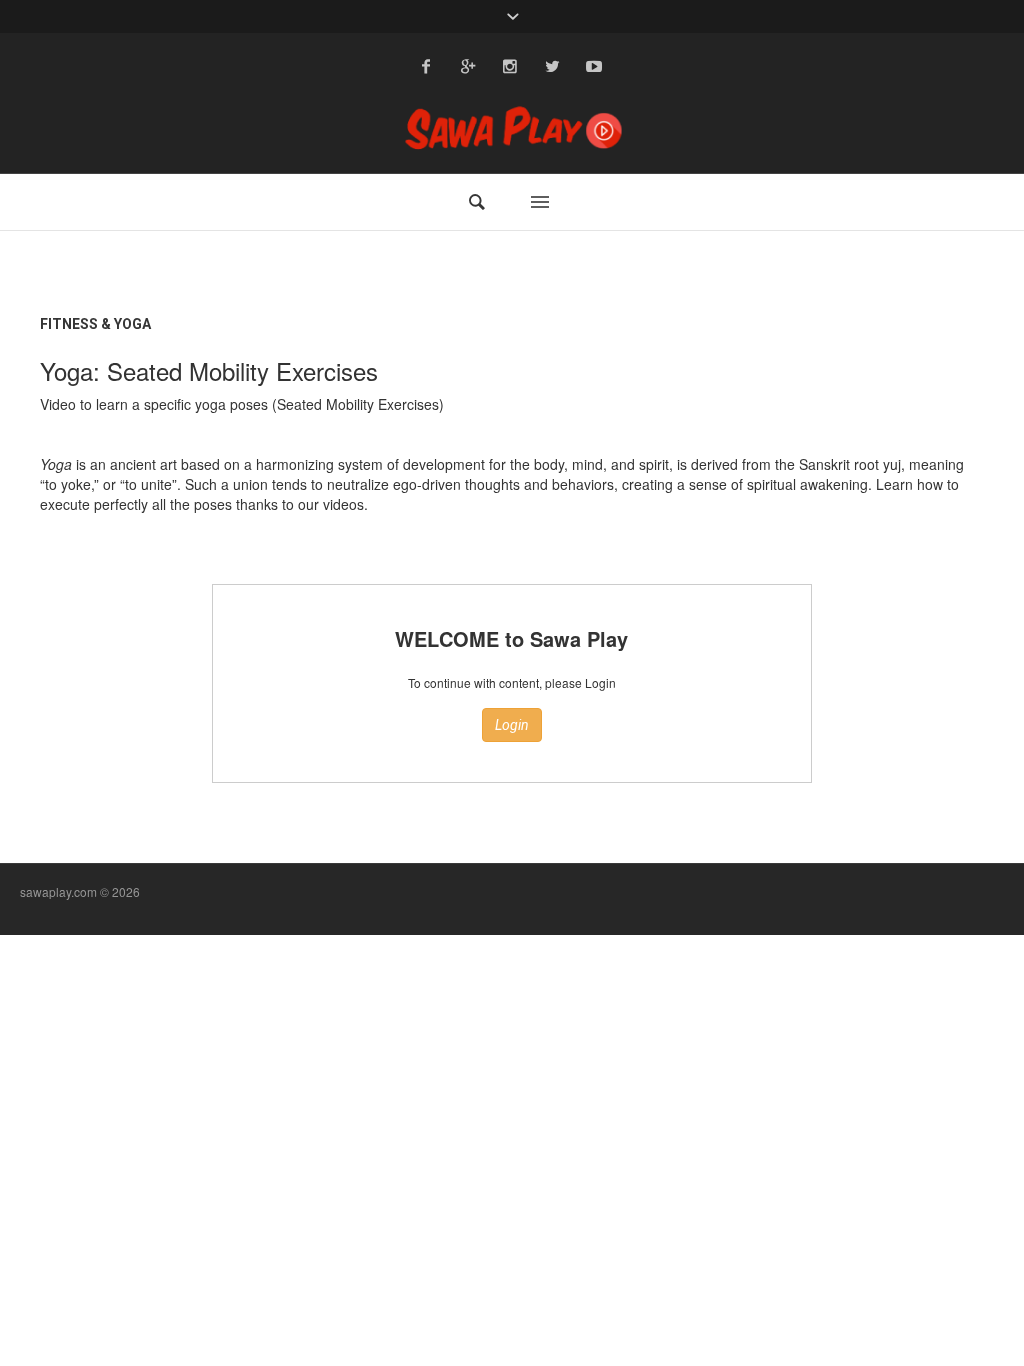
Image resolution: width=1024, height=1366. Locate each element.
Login (512, 725)
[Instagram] (510, 66)
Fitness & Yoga (95, 324)
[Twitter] (552, 66)
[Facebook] (426, 66)
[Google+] (468, 66)
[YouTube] (594, 66)
